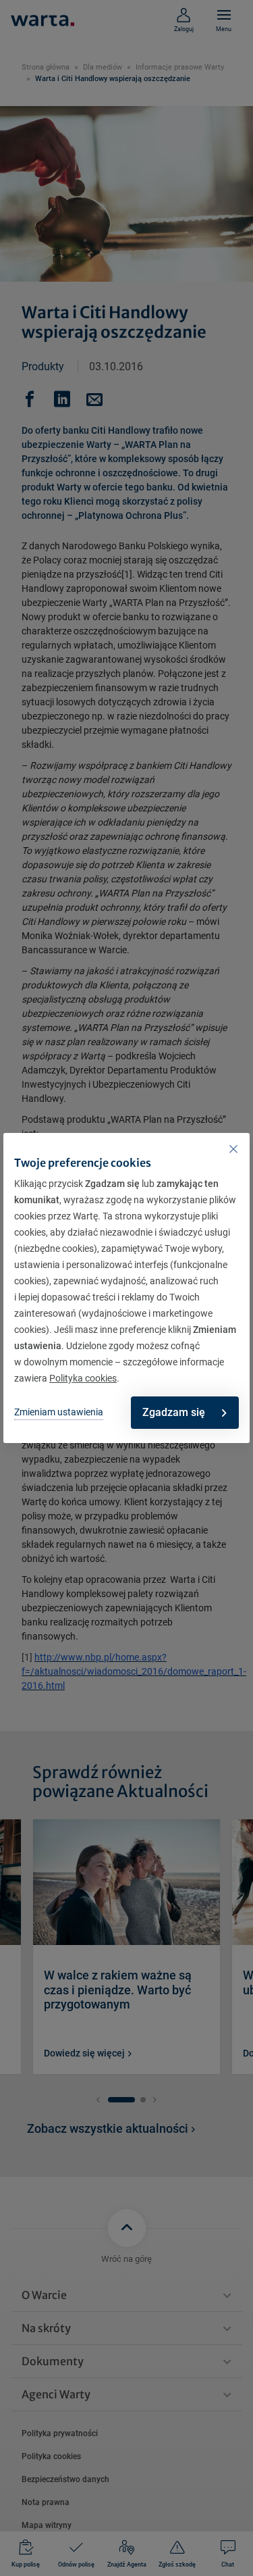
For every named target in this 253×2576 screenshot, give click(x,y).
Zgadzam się (174, 1412)
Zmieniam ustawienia (59, 1412)
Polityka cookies (83, 1378)
